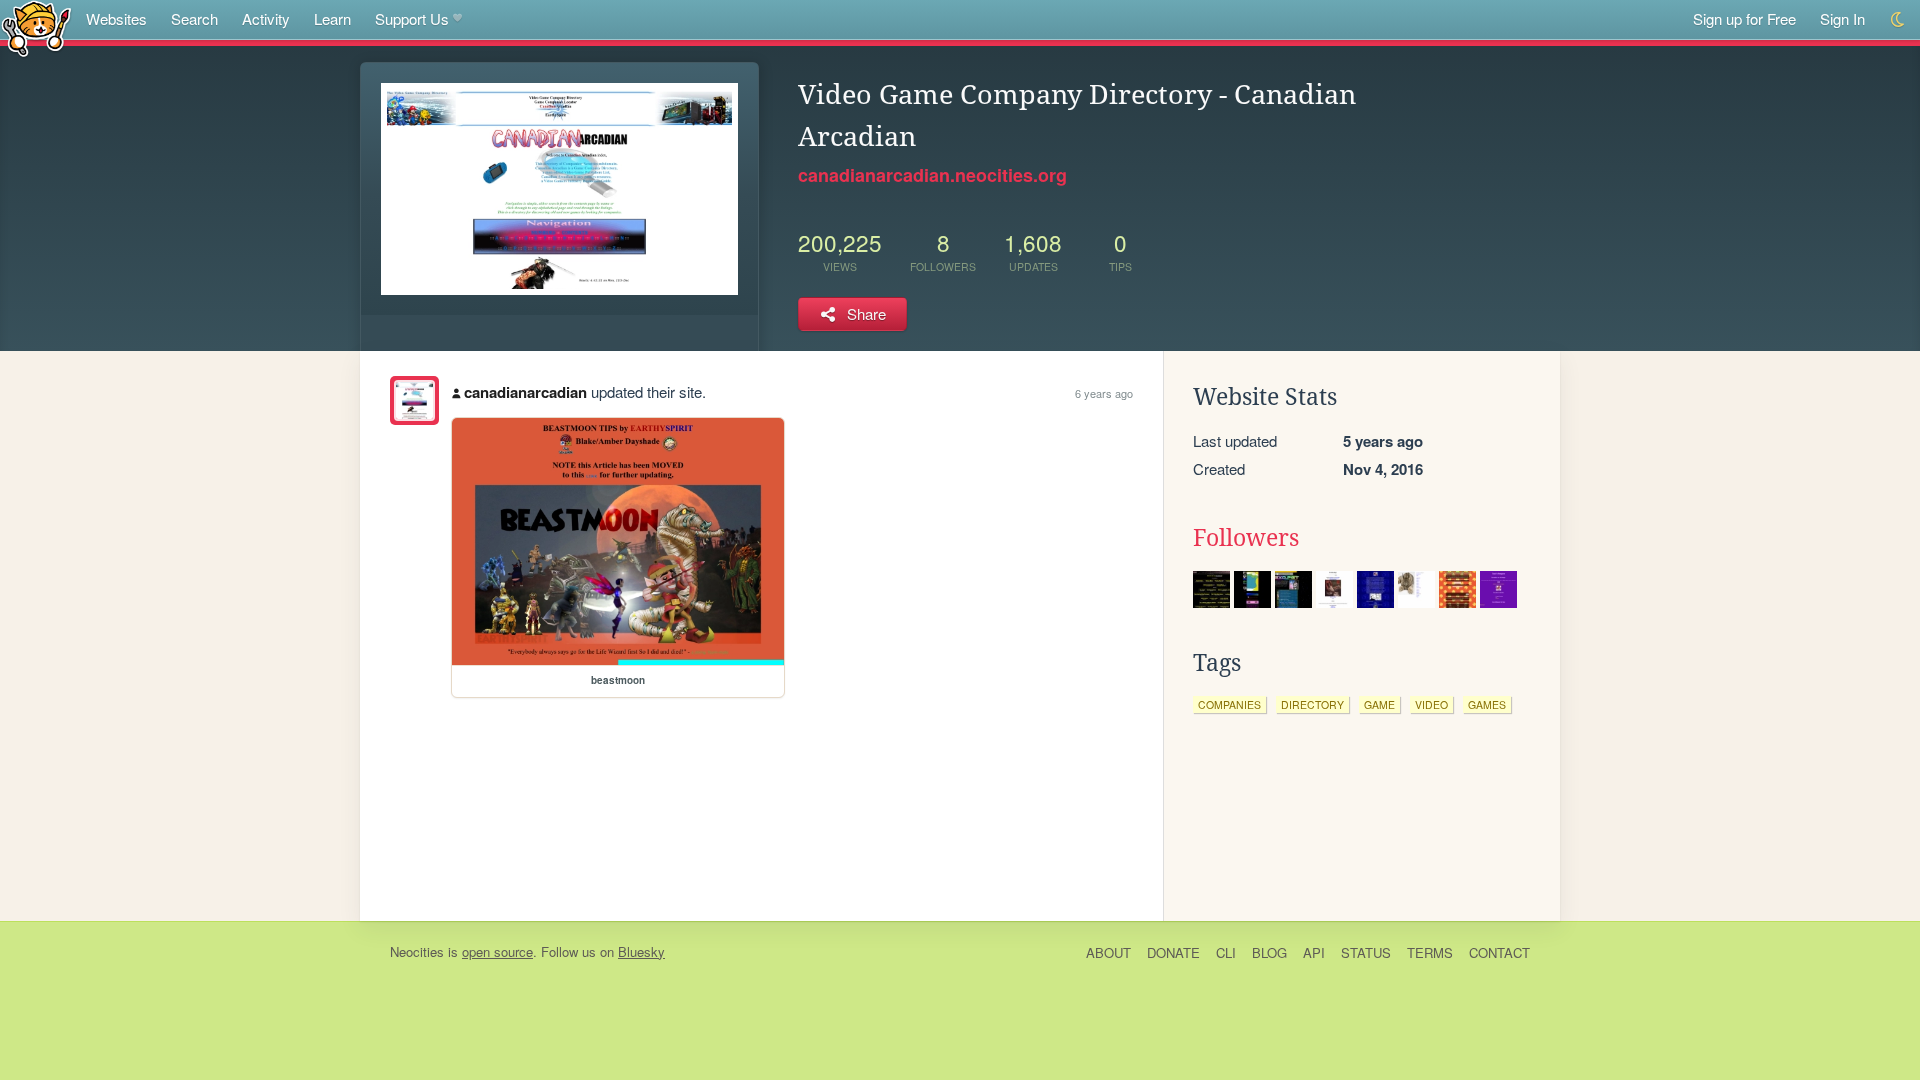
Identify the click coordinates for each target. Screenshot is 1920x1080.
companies (1229, 704)
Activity (266, 18)
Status (1366, 952)
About (1108, 952)
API (1314, 952)
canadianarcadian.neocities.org (932, 175)
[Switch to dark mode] (1898, 19)
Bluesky (641, 951)
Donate (1173, 952)
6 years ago (1104, 393)
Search (194, 18)
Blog (1269, 952)
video (1431, 704)
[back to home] (36, 27)
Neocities (417, 951)
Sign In (1842, 18)
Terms (1430, 952)
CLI (1226, 952)
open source (497, 951)
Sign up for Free (1744, 18)
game (1379, 704)
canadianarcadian (525, 392)
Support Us (412, 18)
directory (1312, 704)
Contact (1499, 952)
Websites (116, 18)
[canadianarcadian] (414, 400)
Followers (1246, 538)
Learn (332, 18)
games (1487, 704)
